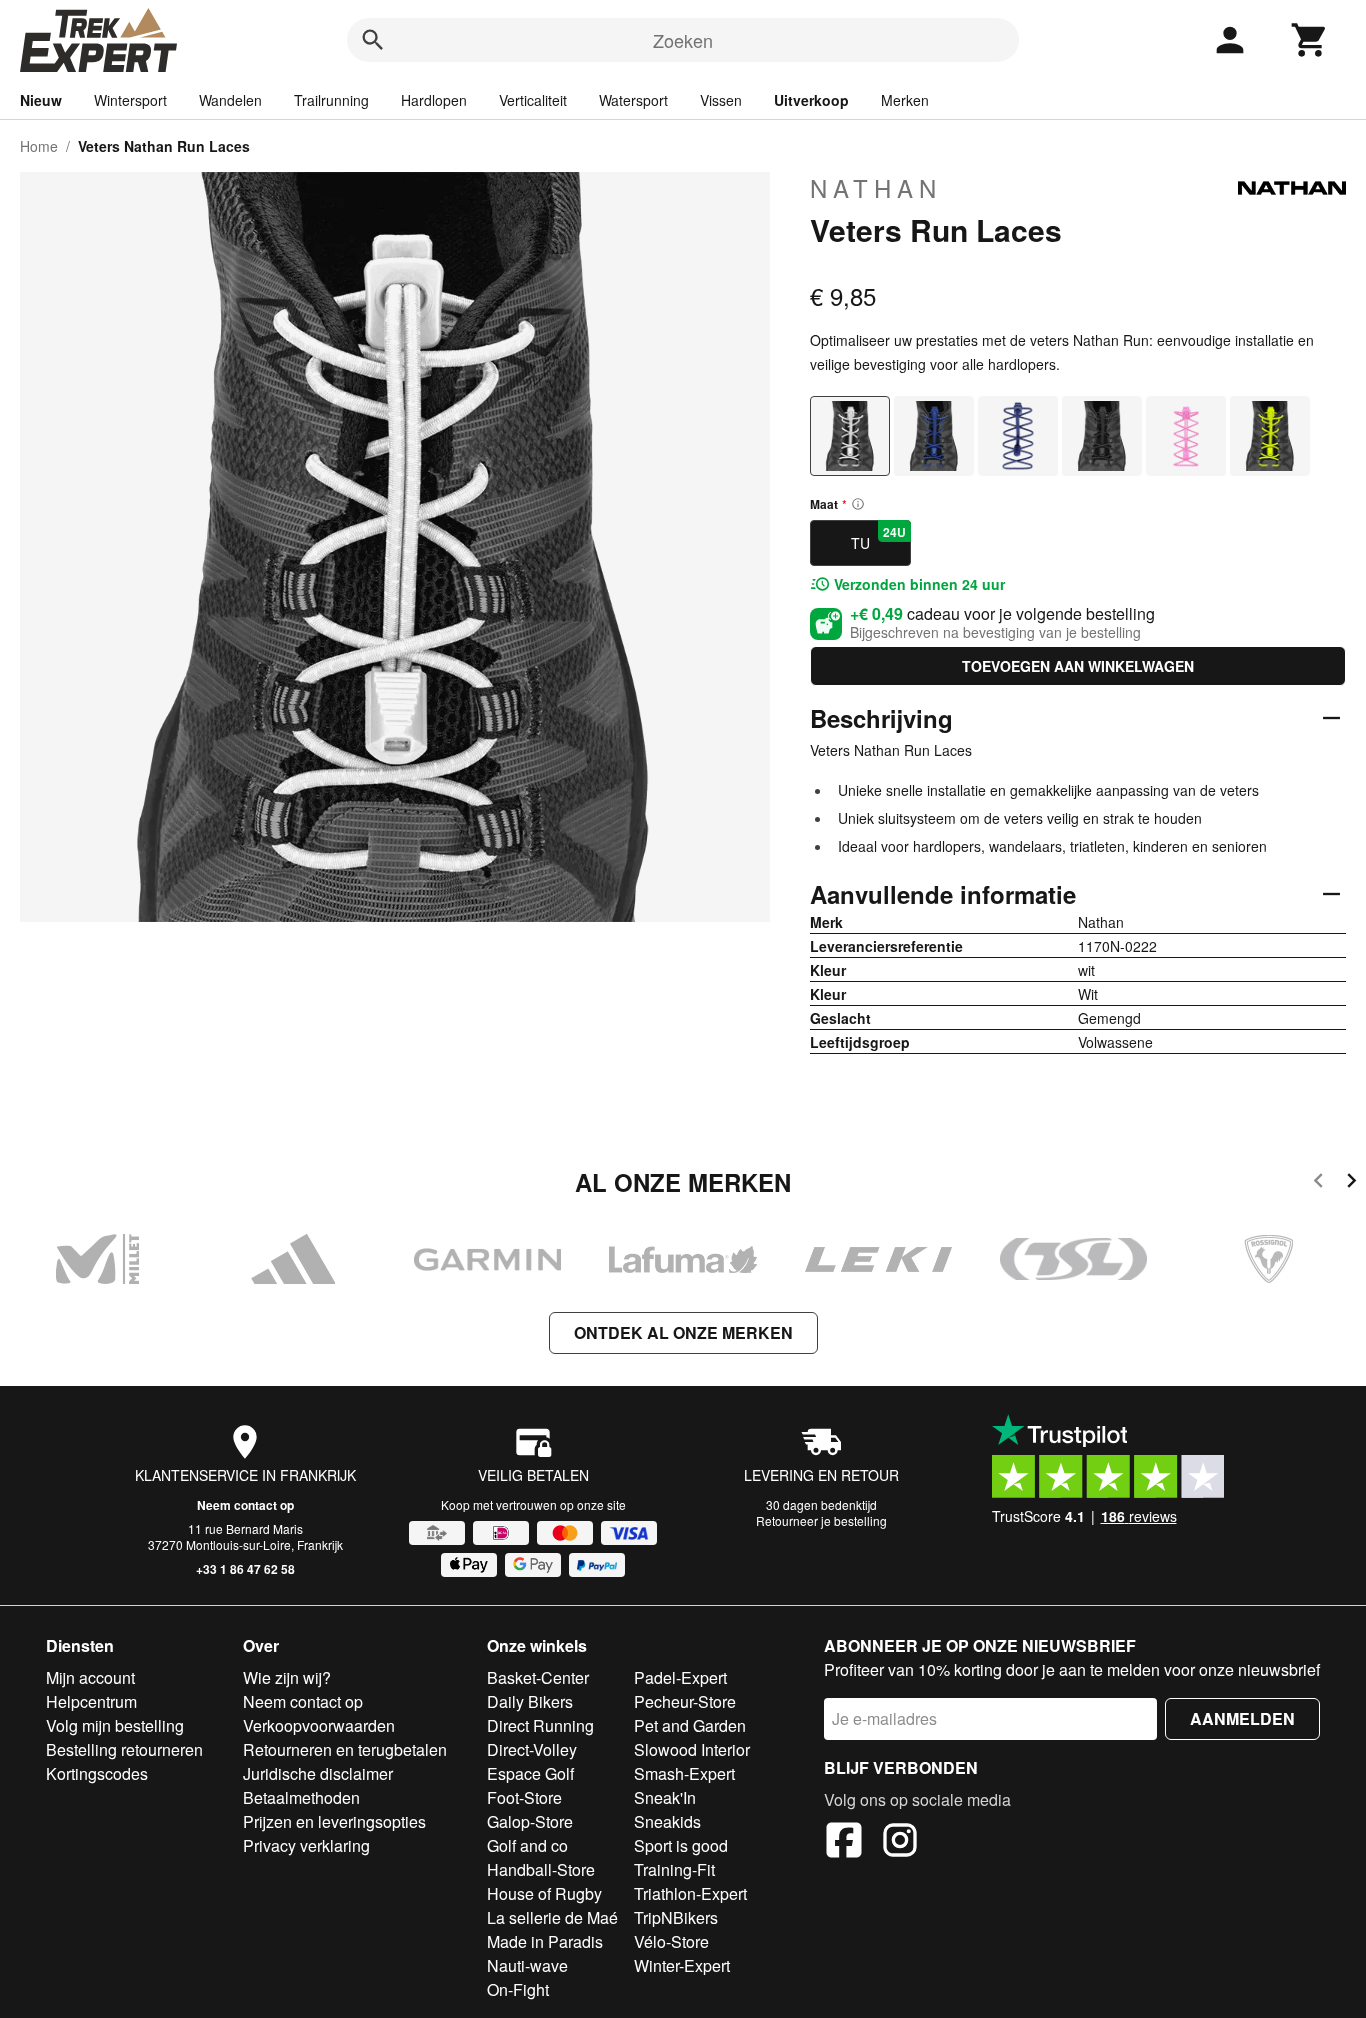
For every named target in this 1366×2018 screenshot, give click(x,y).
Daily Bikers (530, 1701)
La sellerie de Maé (552, 1917)
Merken (905, 100)
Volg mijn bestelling (115, 1725)
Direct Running (540, 1725)
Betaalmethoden (301, 1797)
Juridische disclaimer (318, 1773)
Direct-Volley (532, 1749)
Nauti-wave (527, 1965)
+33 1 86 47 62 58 (245, 1569)
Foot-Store (524, 1797)
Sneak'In (665, 1797)
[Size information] (858, 504)
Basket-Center (538, 1677)
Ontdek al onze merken (683, 1332)
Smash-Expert (684, 1773)
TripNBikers (676, 1917)
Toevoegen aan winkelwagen (1078, 666)
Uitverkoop (811, 100)
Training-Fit (674, 1869)
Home (39, 146)
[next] (1351, 1183)
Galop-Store (530, 1821)
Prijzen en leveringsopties (334, 1821)
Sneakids (667, 1821)
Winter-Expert (682, 1965)
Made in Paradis (545, 1941)
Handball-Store (541, 1869)
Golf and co (527, 1845)
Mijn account (90, 1677)
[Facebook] (844, 1843)
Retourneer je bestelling (821, 1520)
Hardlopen (434, 100)
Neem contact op (245, 1505)
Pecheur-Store (685, 1701)
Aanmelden (1242, 1718)
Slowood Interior (692, 1749)
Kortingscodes (97, 1773)
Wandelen (230, 100)
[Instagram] (900, 1843)
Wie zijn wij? (287, 1677)
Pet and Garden (690, 1725)
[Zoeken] (373, 40)
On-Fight (518, 1989)
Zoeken (683, 40)
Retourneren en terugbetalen (345, 1749)
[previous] (1318, 1183)
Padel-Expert (680, 1677)
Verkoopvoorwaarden (319, 1725)
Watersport (633, 100)
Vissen (721, 100)
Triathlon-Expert (690, 1893)
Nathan (876, 188)
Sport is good (681, 1845)
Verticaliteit (533, 100)
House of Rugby (544, 1893)
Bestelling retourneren (124, 1749)
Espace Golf (530, 1773)
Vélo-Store (671, 1941)
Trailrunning (331, 100)
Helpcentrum (91, 1701)
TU (878, 538)
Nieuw (41, 100)
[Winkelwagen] (1310, 40)
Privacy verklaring (306, 1845)
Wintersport (130, 100)
